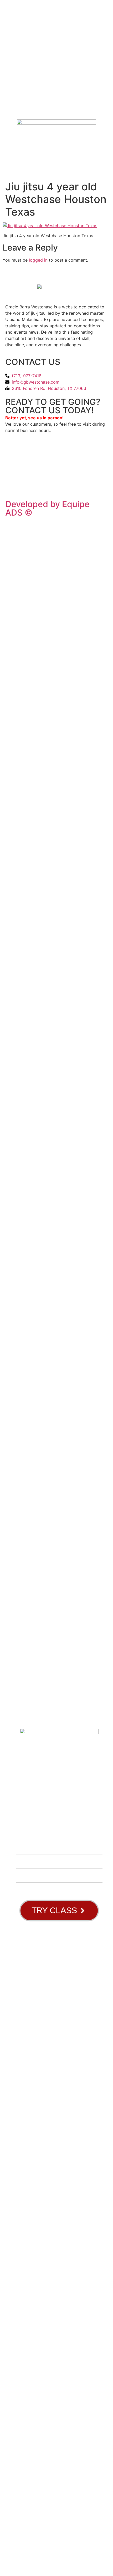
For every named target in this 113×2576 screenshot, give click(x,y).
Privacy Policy (20, 481)
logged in (38, 260)
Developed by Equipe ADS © (47, 508)
